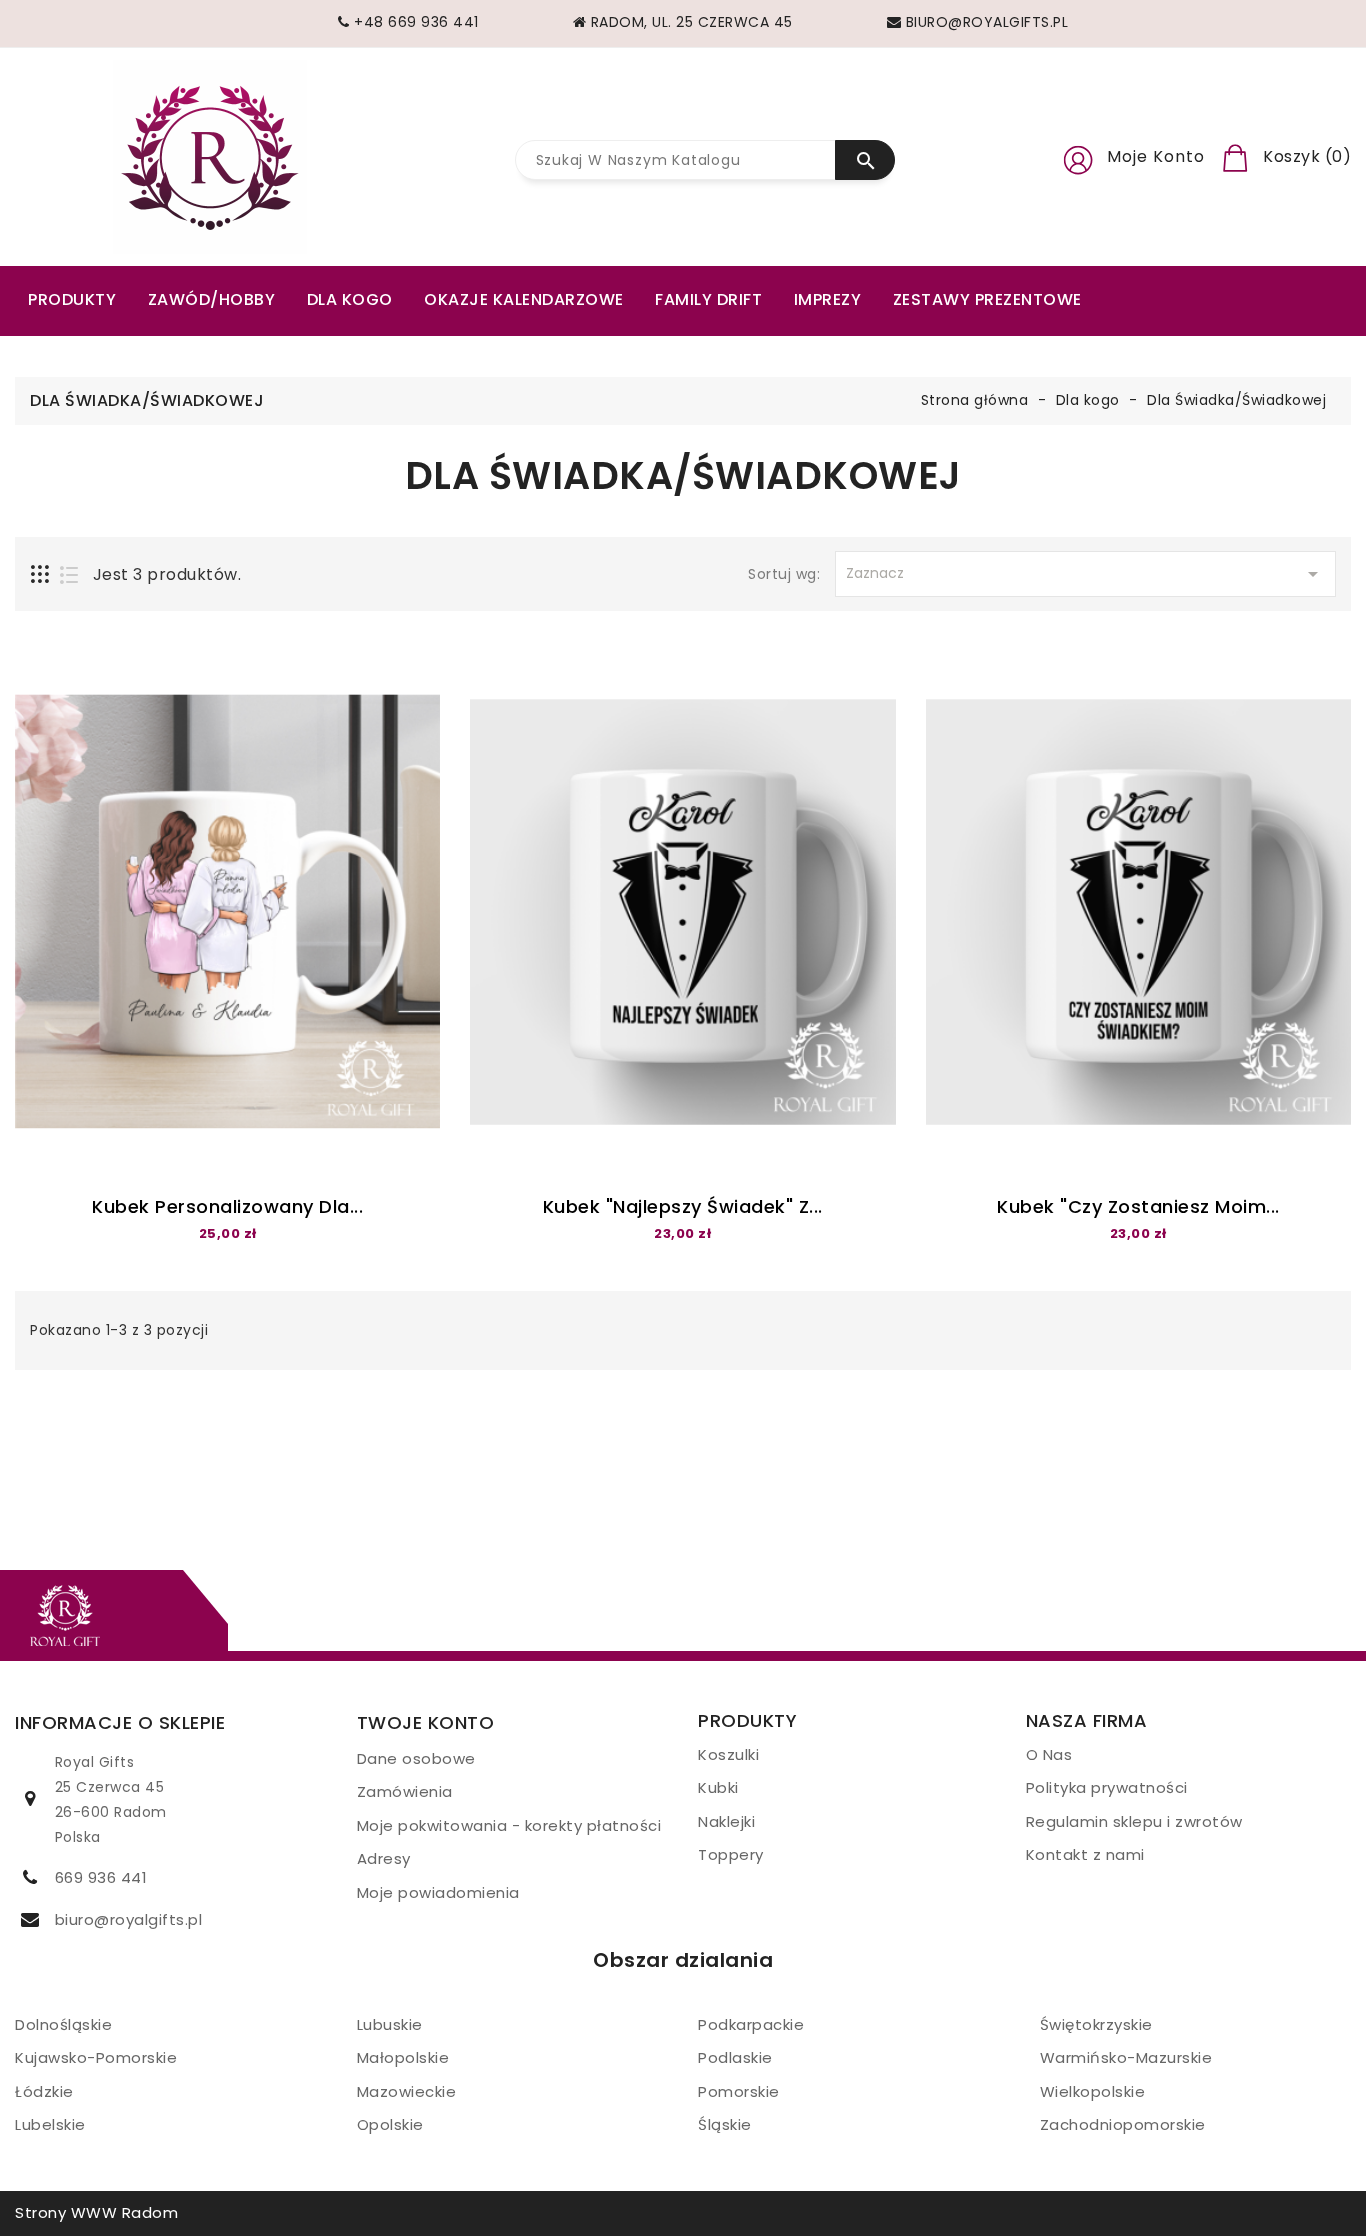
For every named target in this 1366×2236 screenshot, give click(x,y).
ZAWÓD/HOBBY (212, 299)
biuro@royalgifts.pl (129, 1919)
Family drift (708, 299)
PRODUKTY (72, 299)
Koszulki (728, 1754)
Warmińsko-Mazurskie (1126, 2057)
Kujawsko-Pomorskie (96, 2057)
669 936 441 (101, 1877)
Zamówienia (405, 1791)
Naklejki (726, 1821)
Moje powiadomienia (438, 1892)
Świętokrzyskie (1096, 2024)
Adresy (384, 1858)
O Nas (1049, 1754)
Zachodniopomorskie (1123, 2124)
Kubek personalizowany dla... (227, 1206)
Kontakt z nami (1085, 1854)
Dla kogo (350, 299)
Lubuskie (390, 2024)
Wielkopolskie (1093, 2091)
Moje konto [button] (1156, 156)
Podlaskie (735, 2057)
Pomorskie (739, 2091)
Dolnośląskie (63, 2024)
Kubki (718, 1787)
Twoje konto (426, 1722)
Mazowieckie (407, 2091)
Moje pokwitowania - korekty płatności (509, 1825)
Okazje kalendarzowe (524, 299)
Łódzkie (44, 2091)
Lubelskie (50, 2124)
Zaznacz (1085, 574)
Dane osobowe (416, 1758)
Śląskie (725, 2124)
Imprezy (828, 299)
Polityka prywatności (1107, 1787)
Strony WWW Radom (96, 2212)
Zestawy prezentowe (987, 299)
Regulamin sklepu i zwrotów (1134, 1821)
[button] (1078, 157)
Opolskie (390, 2124)
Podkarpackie (751, 2024)
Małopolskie (403, 2057)
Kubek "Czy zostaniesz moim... (1138, 1206)
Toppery (731, 1854)
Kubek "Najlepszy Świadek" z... (683, 1206)
